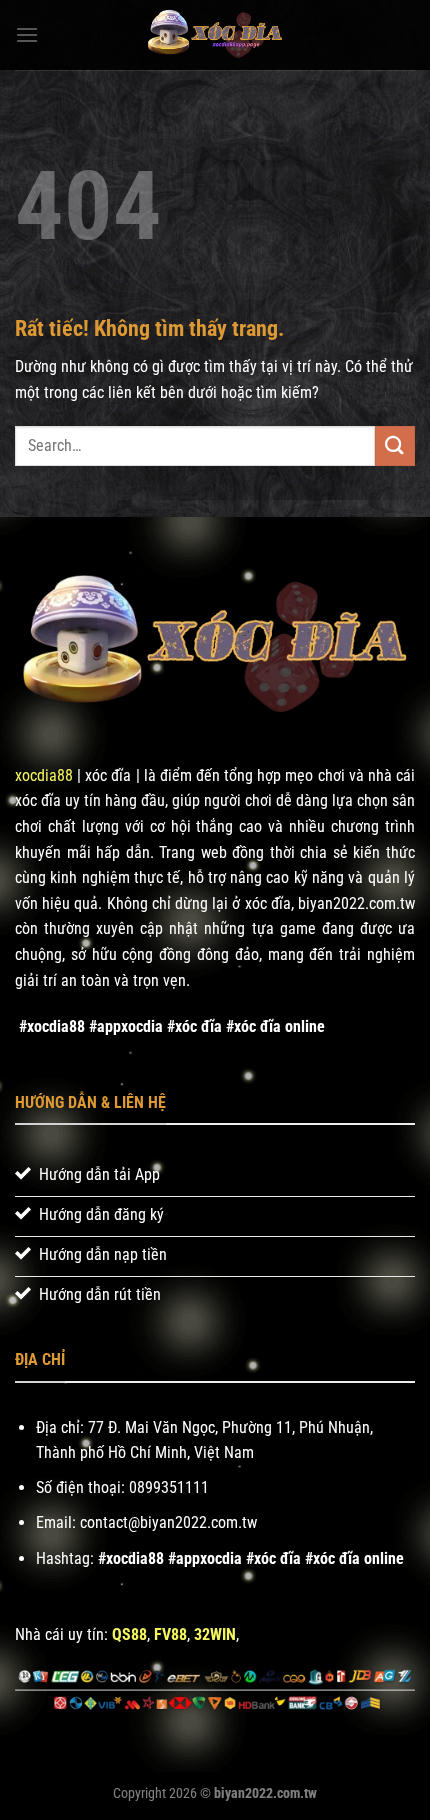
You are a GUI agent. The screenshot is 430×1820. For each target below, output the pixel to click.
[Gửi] (395, 445)
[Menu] (27, 34)
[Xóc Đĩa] (215, 35)
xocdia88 (44, 775)
